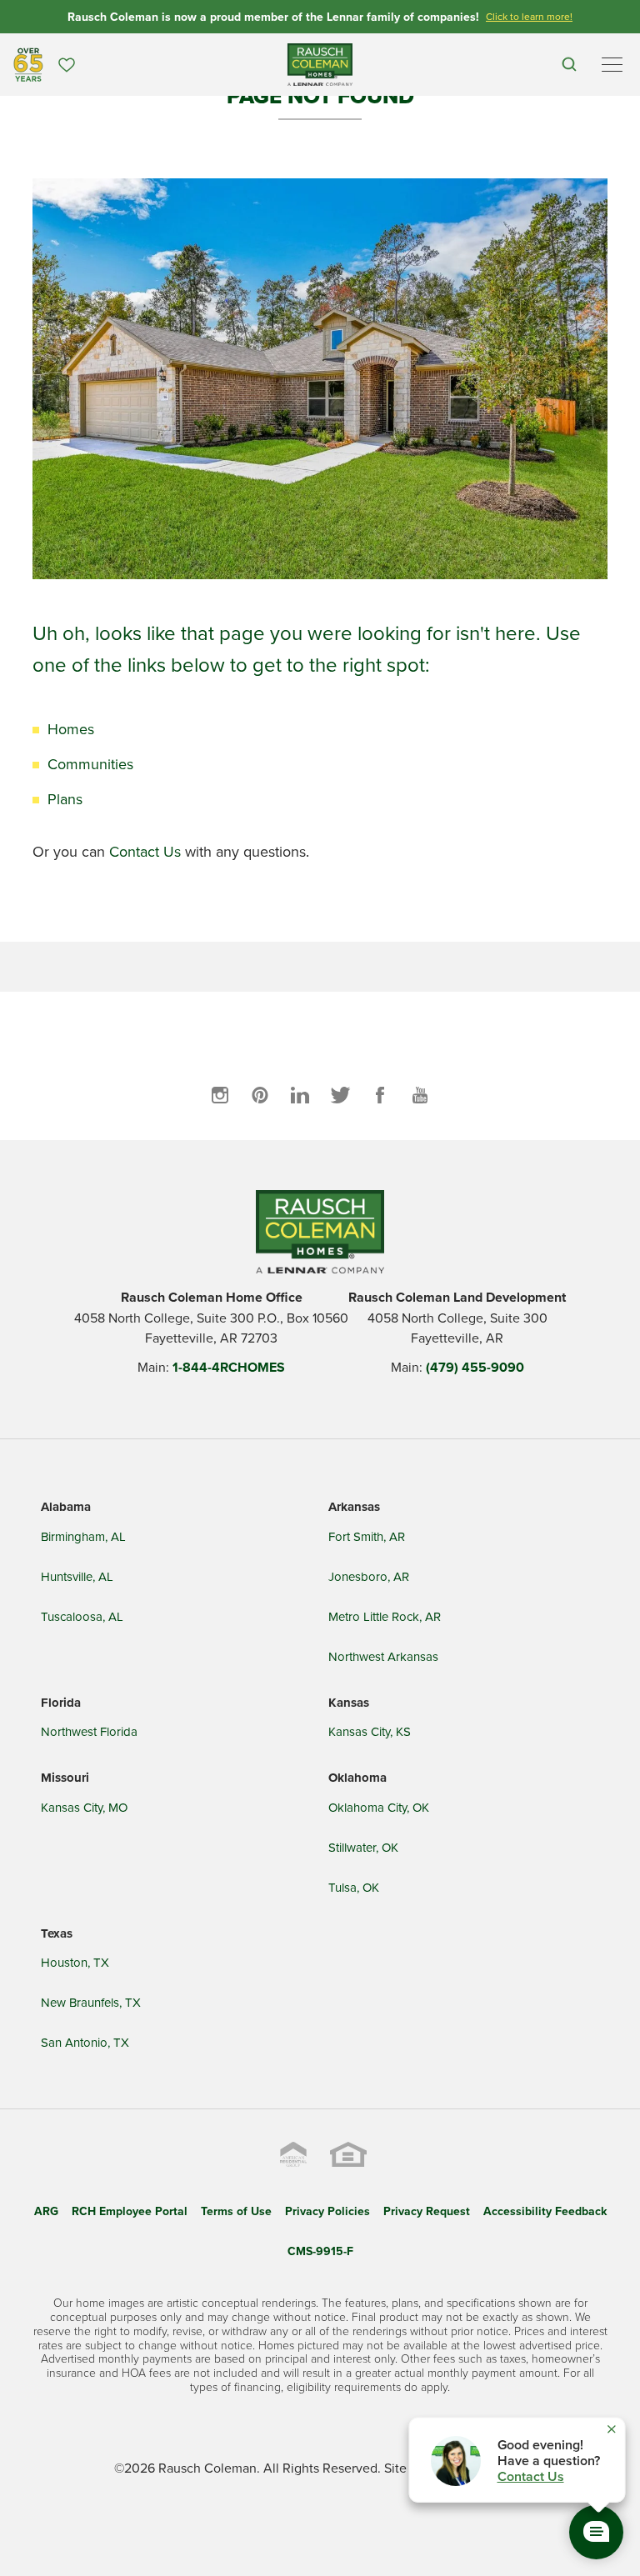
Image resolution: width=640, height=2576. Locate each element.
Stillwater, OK (363, 1847)
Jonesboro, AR (369, 1576)
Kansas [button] (349, 1703)
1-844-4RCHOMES (229, 1367)
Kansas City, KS (370, 1731)
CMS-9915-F (320, 2251)
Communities (90, 764)
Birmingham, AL (83, 1536)
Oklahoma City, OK (379, 1807)
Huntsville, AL (77, 1576)
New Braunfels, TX (91, 2002)
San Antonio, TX (85, 2042)
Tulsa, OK (354, 1887)
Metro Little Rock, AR (385, 1616)
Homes (71, 729)
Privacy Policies (327, 2211)
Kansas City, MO (84, 1807)
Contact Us (145, 851)
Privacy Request (427, 2211)
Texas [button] (57, 1933)
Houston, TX (75, 1962)
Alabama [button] (66, 1507)
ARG (46, 2211)
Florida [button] (61, 1703)
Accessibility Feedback (545, 2211)
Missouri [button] (65, 1778)
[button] (569, 65)
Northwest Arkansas (383, 1656)
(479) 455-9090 (475, 1367)
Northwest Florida (89, 1731)
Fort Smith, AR (367, 1536)
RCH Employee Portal (130, 2211)
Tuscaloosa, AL (82, 1616)
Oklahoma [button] (357, 1778)
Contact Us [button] (531, 2476)
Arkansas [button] (354, 1507)
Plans (65, 799)
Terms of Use (236, 2211)
